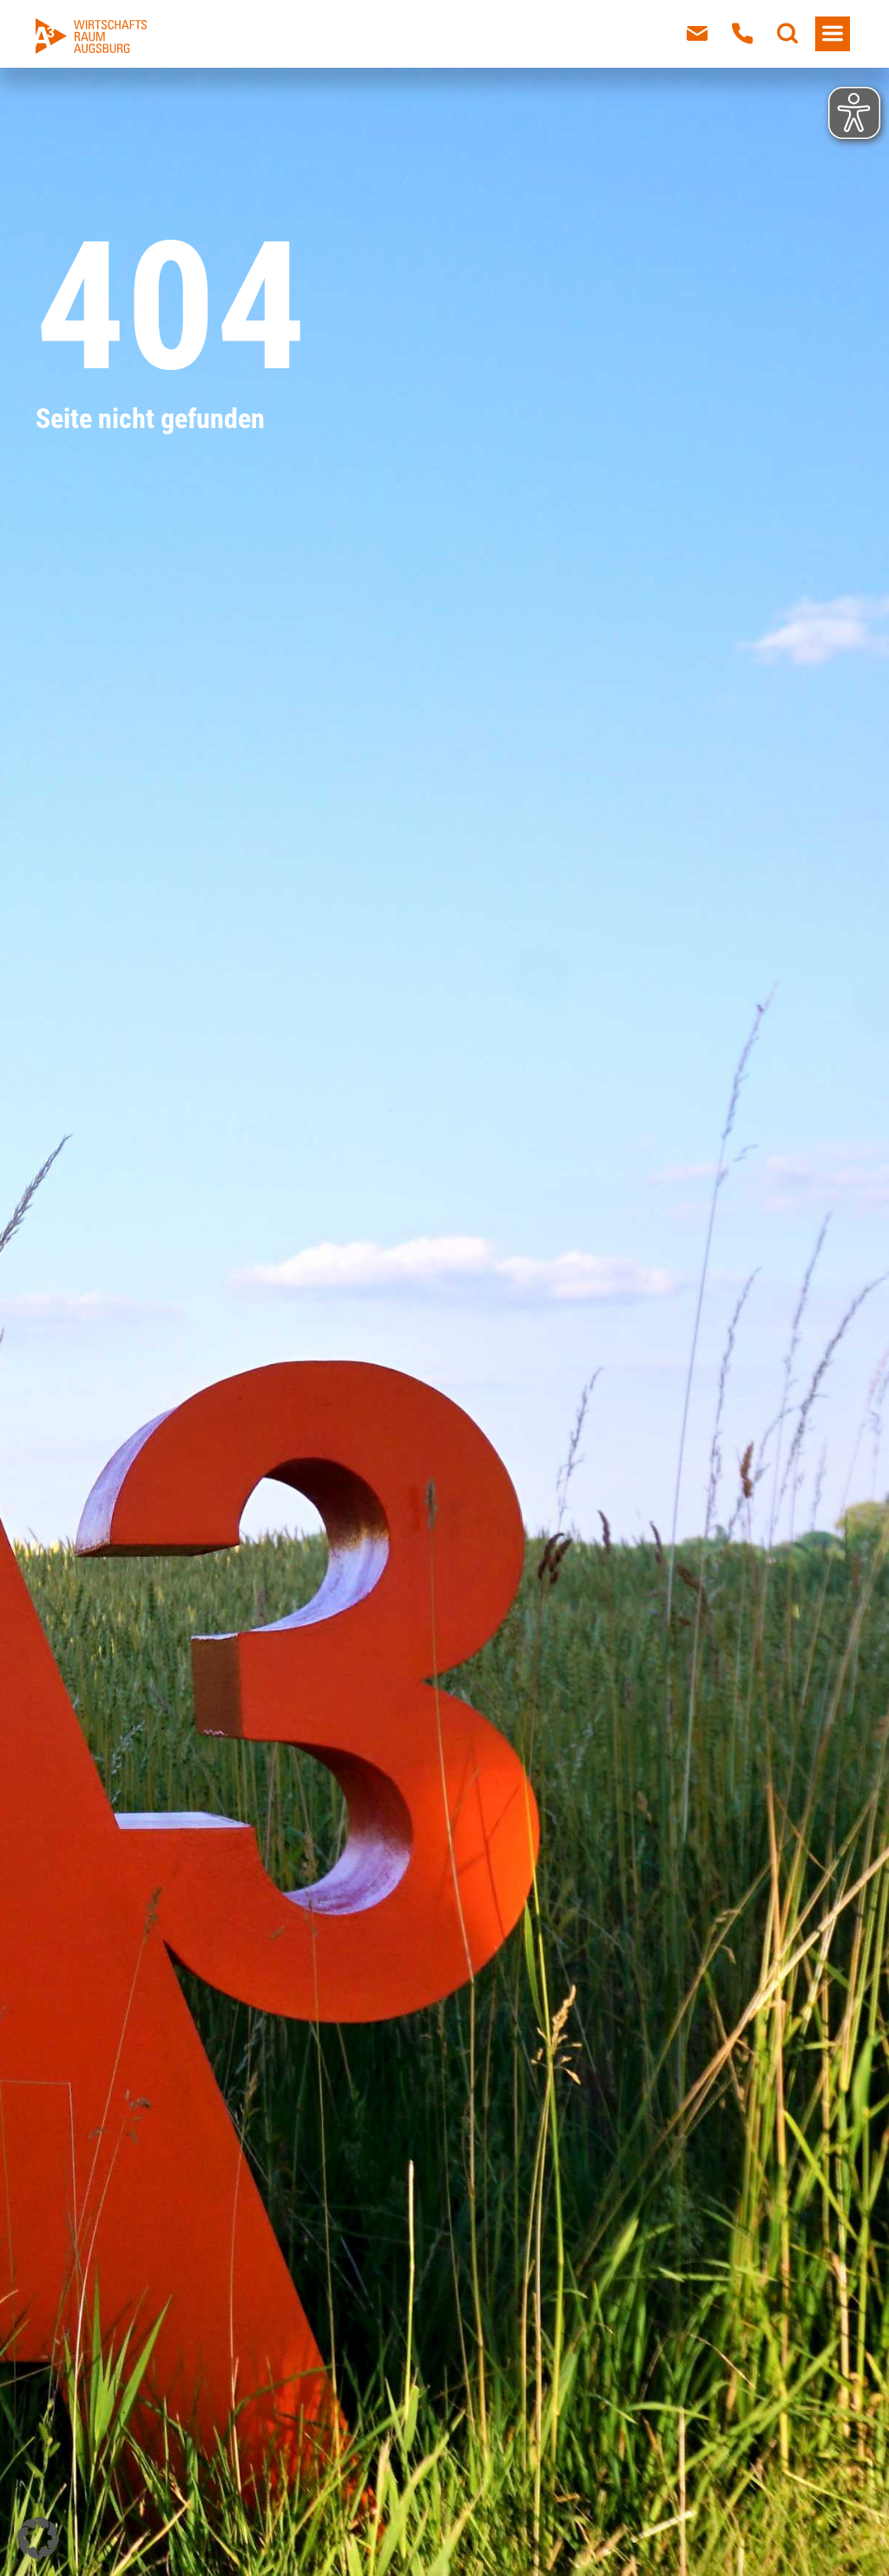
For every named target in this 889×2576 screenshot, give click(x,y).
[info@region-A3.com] (697, 34)
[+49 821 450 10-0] (742, 34)
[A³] (91, 36)
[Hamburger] (833, 34)
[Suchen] (787, 34)
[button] (38, 2538)
